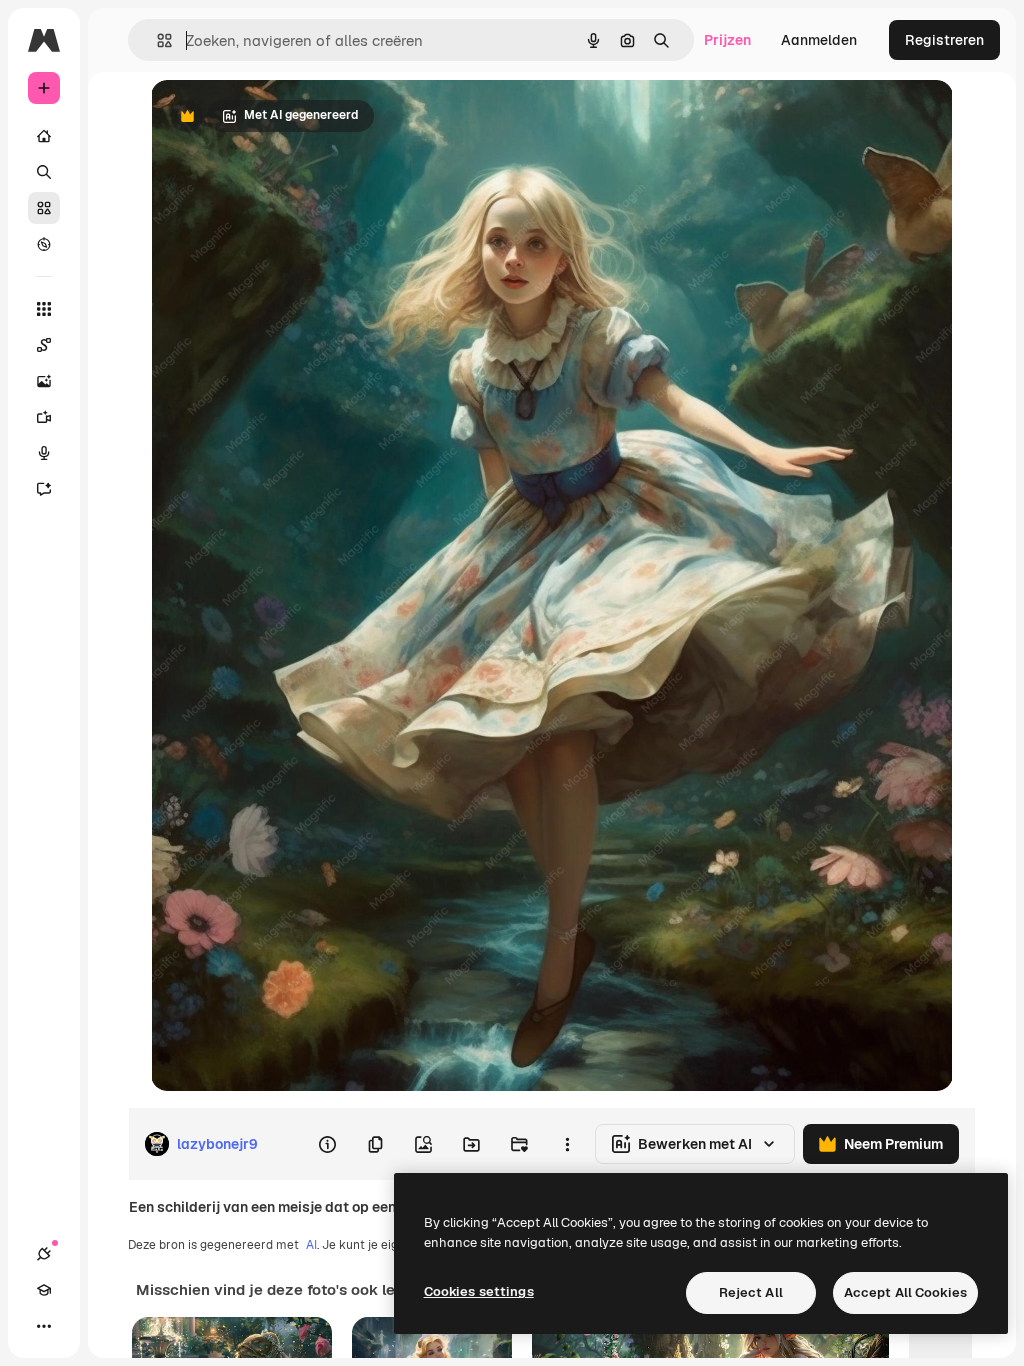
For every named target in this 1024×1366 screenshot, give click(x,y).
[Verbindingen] (44, 1254)
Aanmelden (819, 40)
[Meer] (44, 1326)
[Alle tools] (44, 309)
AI (311, 1245)
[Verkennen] (44, 244)
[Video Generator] (44, 417)
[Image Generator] (44, 381)
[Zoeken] (44, 172)
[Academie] (44, 1290)
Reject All (751, 1292)
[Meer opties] (567, 1144)
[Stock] (44, 208)
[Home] (44, 136)
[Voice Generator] (44, 453)
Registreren (944, 40)
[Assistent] (44, 489)
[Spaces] (44, 345)
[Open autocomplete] (156, 40)
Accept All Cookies (905, 1292)
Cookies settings (479, 1291)
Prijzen (727, 40)
